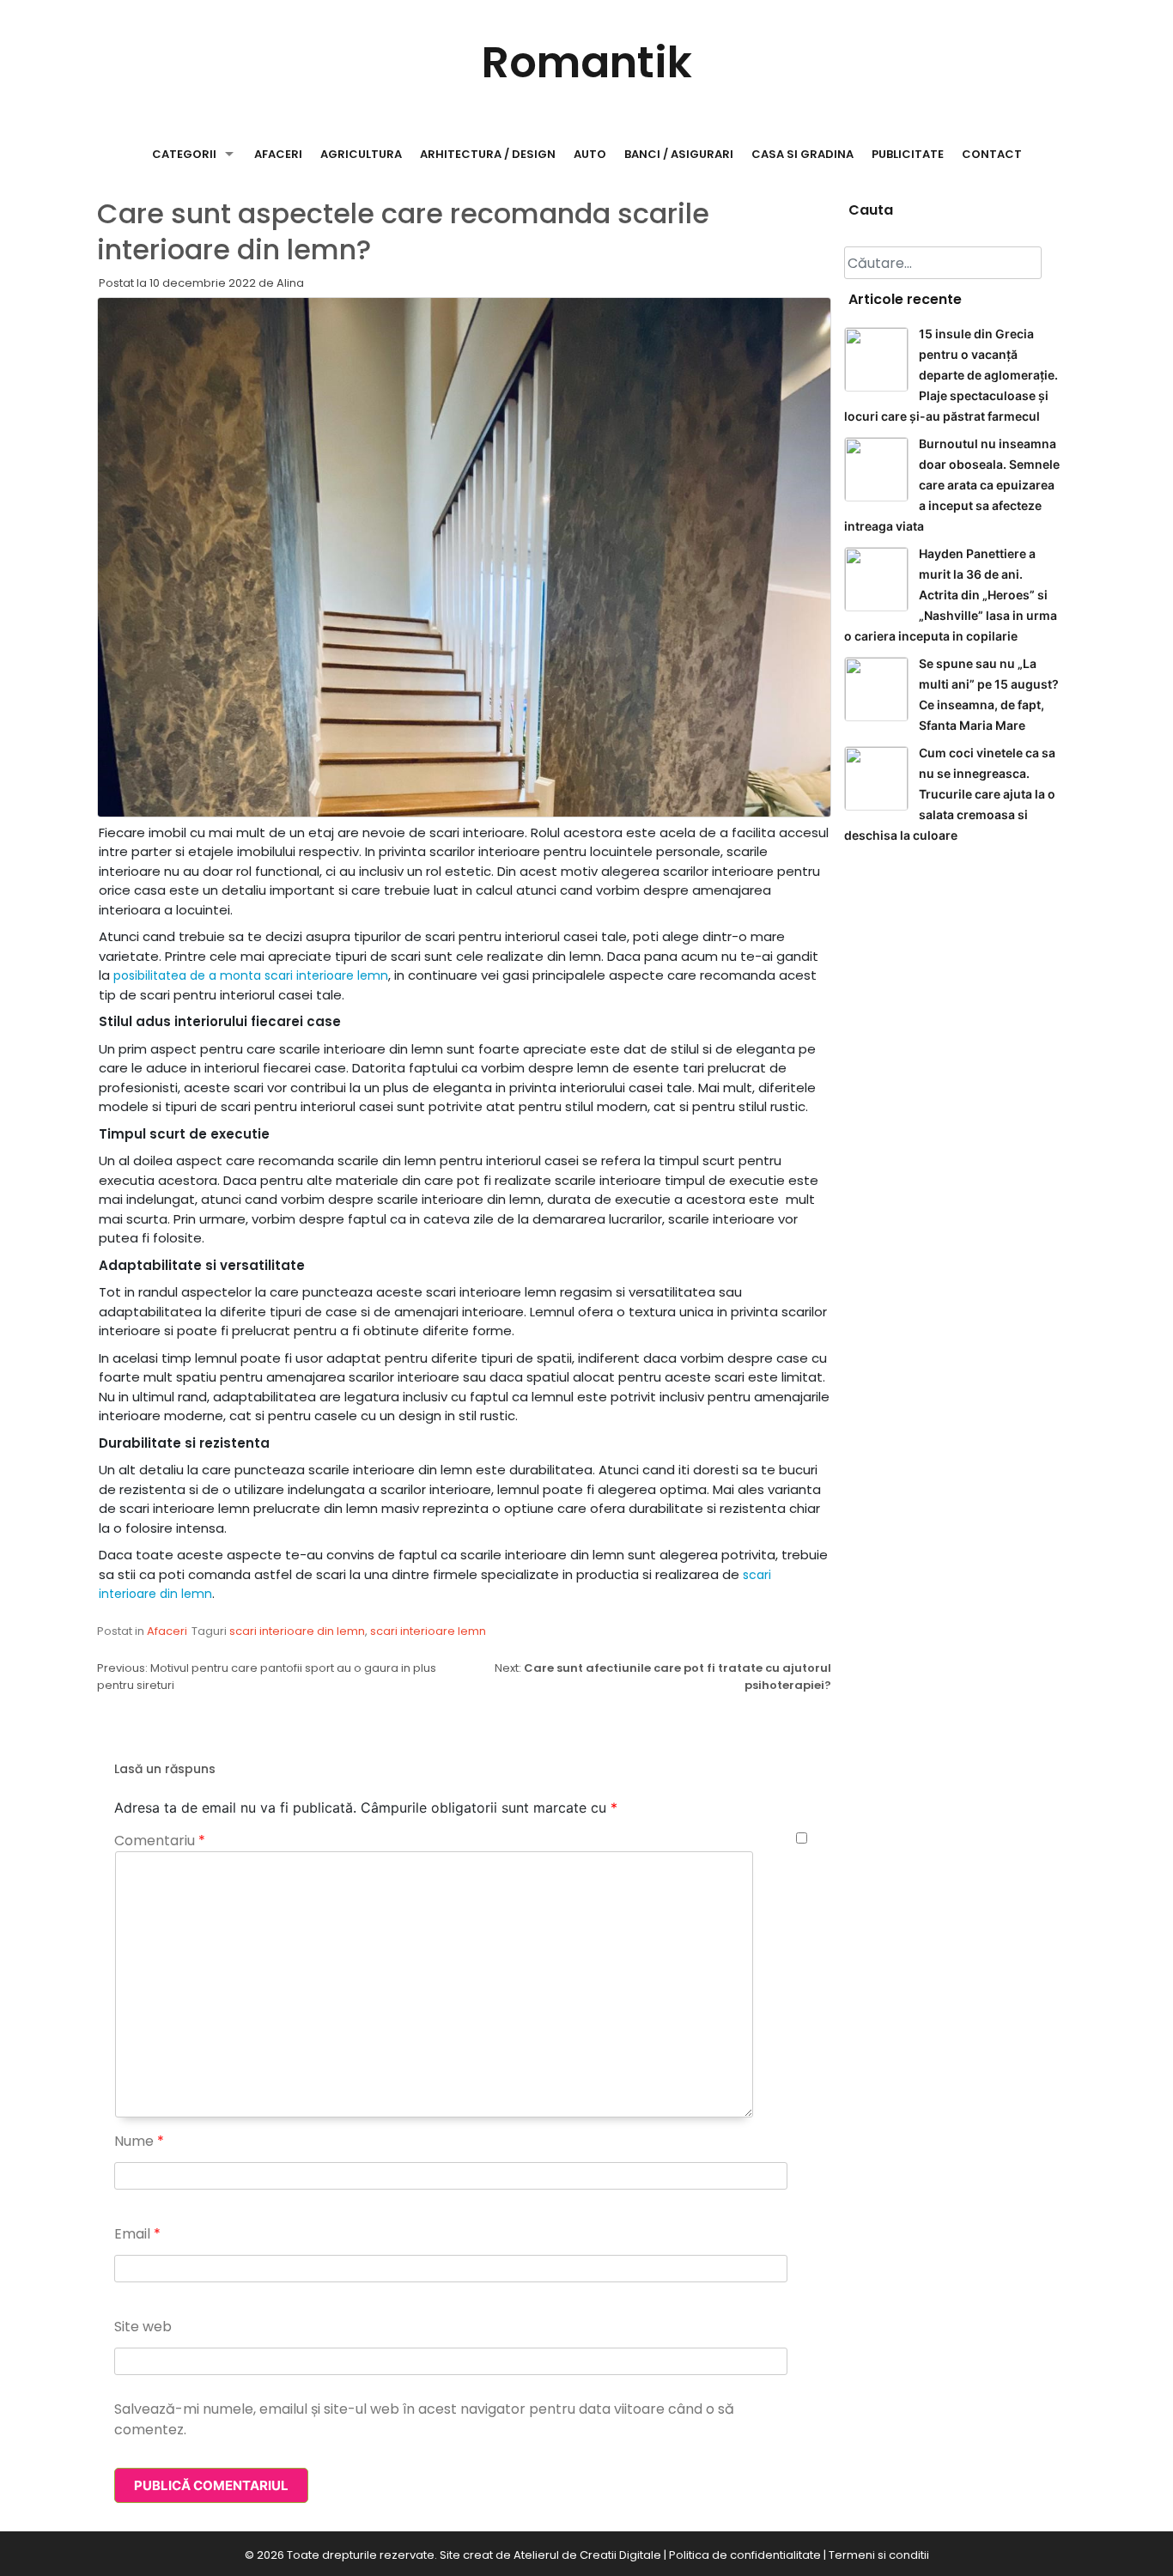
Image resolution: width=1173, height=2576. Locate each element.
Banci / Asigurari (679, 154)
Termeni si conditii (879, 2555)
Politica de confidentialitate (745, 2555)
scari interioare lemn (428, 1631)
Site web (143, 2327)
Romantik (587, 62)
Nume (139, 2141)
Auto (590, 154)
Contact (992, 154)
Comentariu (160, 1841)
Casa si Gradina (802, 154)
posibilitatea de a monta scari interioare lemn (251, 975)
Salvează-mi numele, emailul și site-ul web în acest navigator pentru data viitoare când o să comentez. (424, 2419)
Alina (290, 283)
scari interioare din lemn (297, 1631)
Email (137, 2234)
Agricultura (361, 154)
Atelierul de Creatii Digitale (587, 2555)
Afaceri (278, 154)
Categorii (184, 154)
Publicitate (908, 154)
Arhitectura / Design (488, 154)
